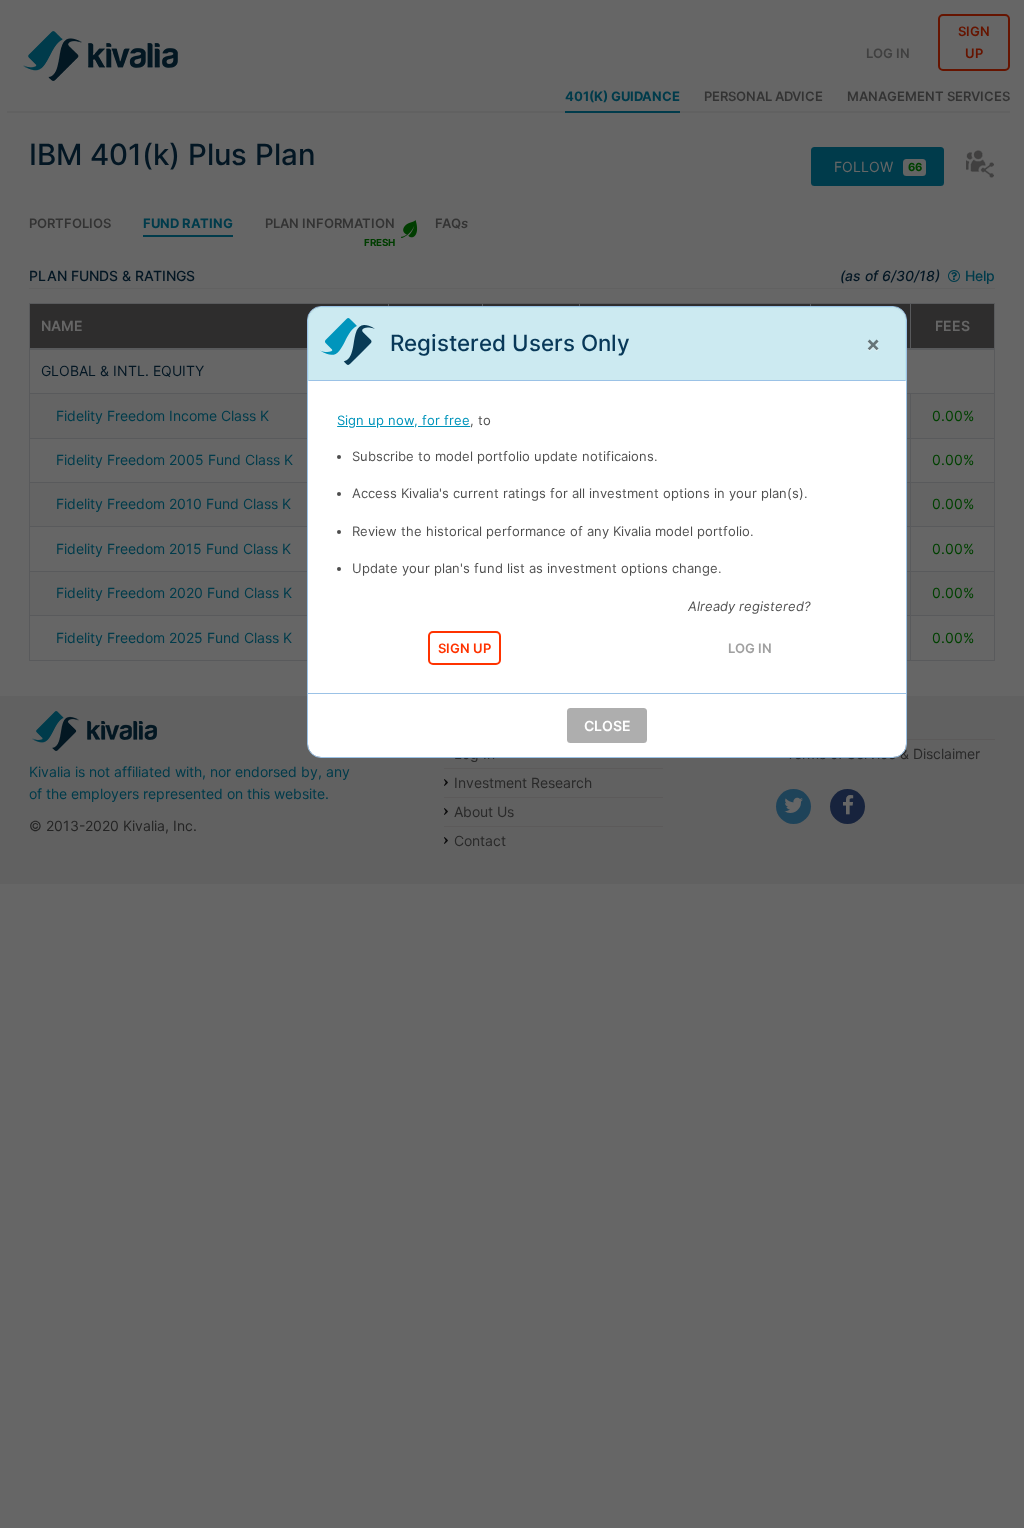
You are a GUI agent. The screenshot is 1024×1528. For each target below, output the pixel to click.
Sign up (464, 648)
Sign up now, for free (403, 420)
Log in (750, 648)
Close (607, 725)
